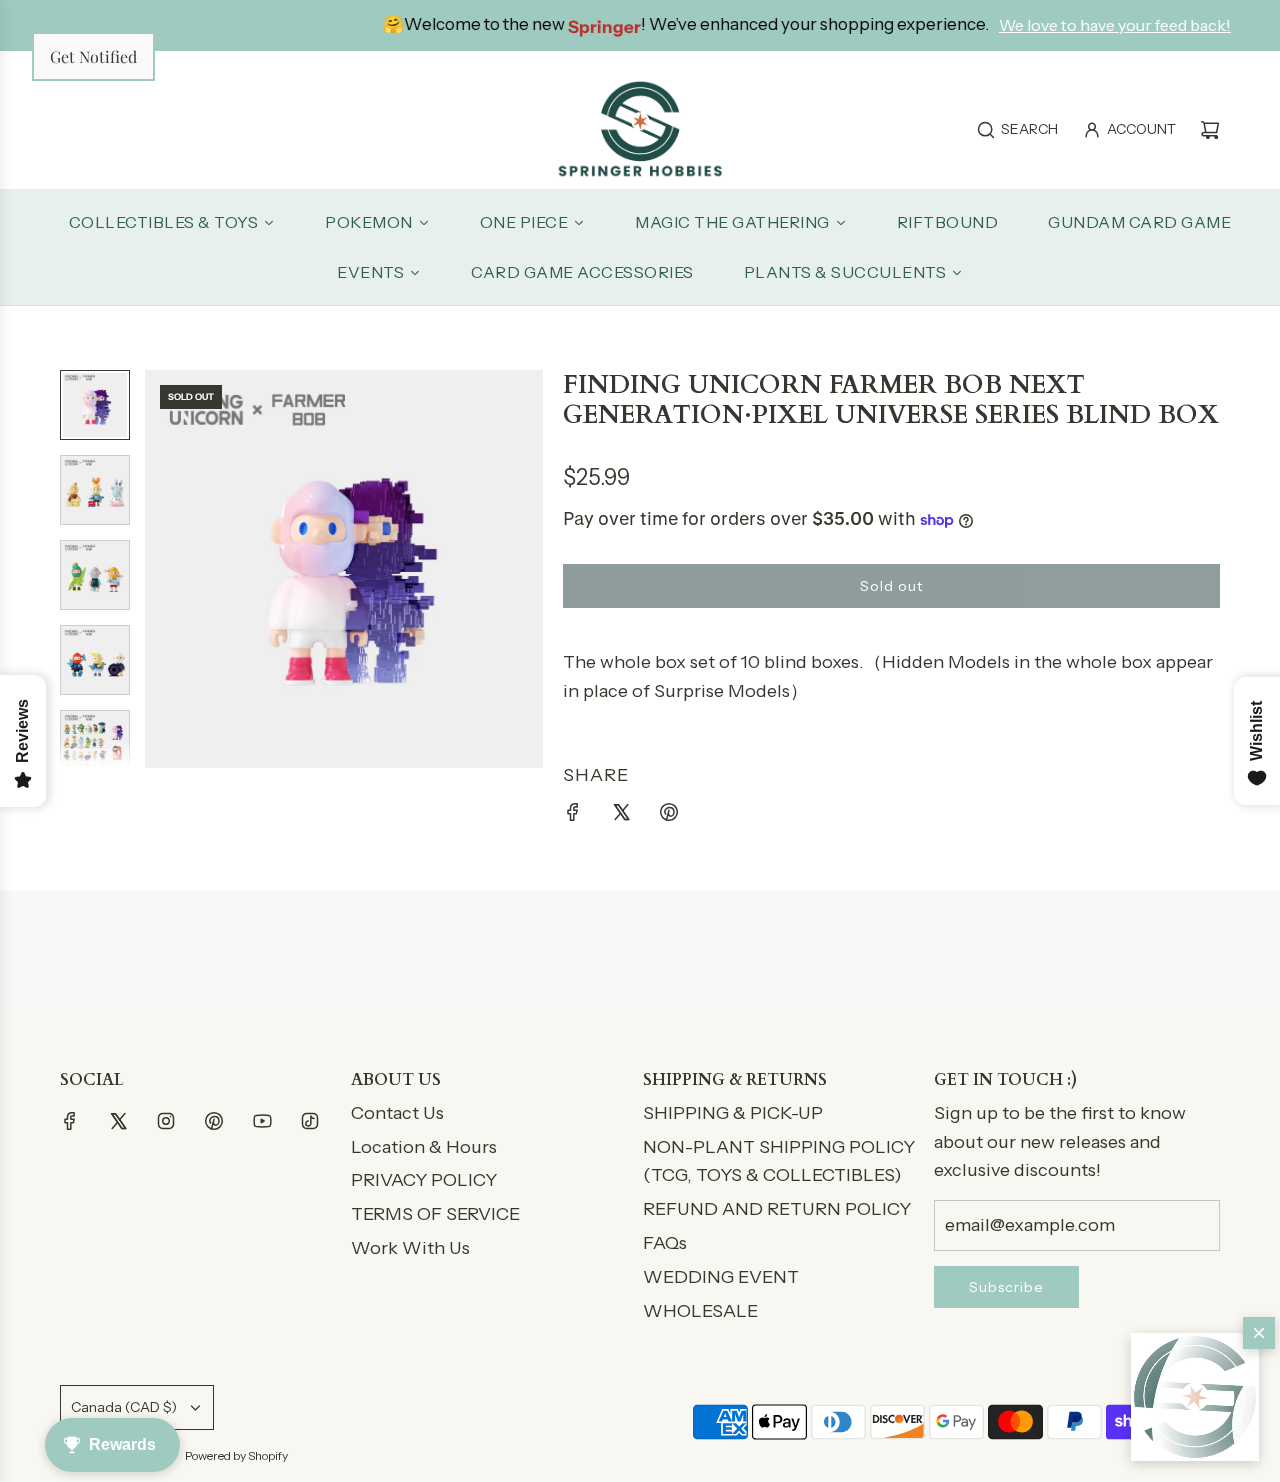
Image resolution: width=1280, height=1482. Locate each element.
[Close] (1259, 1333)
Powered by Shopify (236, 1455)
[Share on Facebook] (573, 816)
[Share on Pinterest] (669, 816)
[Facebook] (70, 1121)
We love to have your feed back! (1039, 25)
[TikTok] (310, 1121)
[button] (1195, 1397)
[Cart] (1210, 130)
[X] (118, 1121)
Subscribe (1006, 1287)
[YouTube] (262, 1121)
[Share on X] (621, 816)
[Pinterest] (214, 1121)
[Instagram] (166, 1121)
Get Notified (93, 56)
